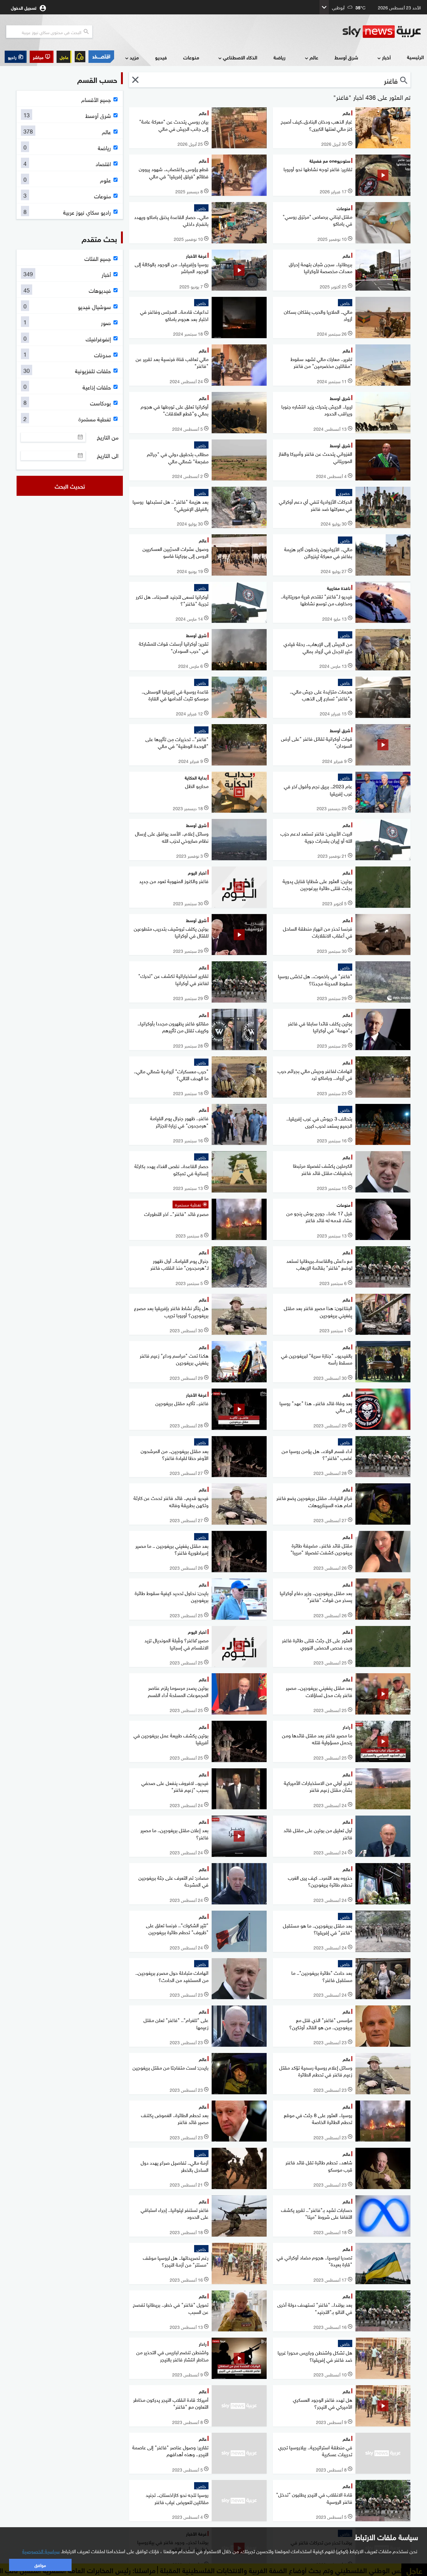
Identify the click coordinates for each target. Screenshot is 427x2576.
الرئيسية (415, 57)
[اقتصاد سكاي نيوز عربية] (101, 57)
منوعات (191, 57)
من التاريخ (108, 437)
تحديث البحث (70, 486)
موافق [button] (40, 2565)
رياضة (279, 57)
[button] (42, 57)
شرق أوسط (346, 57)
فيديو (161, 57)
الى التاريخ (108, 455)
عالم (314, 57)
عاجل (64, 57)
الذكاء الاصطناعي (240, 57)
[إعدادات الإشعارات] (80, 57)
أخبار (386, 57)
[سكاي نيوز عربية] (382, 32)
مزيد (134, 57)
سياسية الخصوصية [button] (41, 2551)
